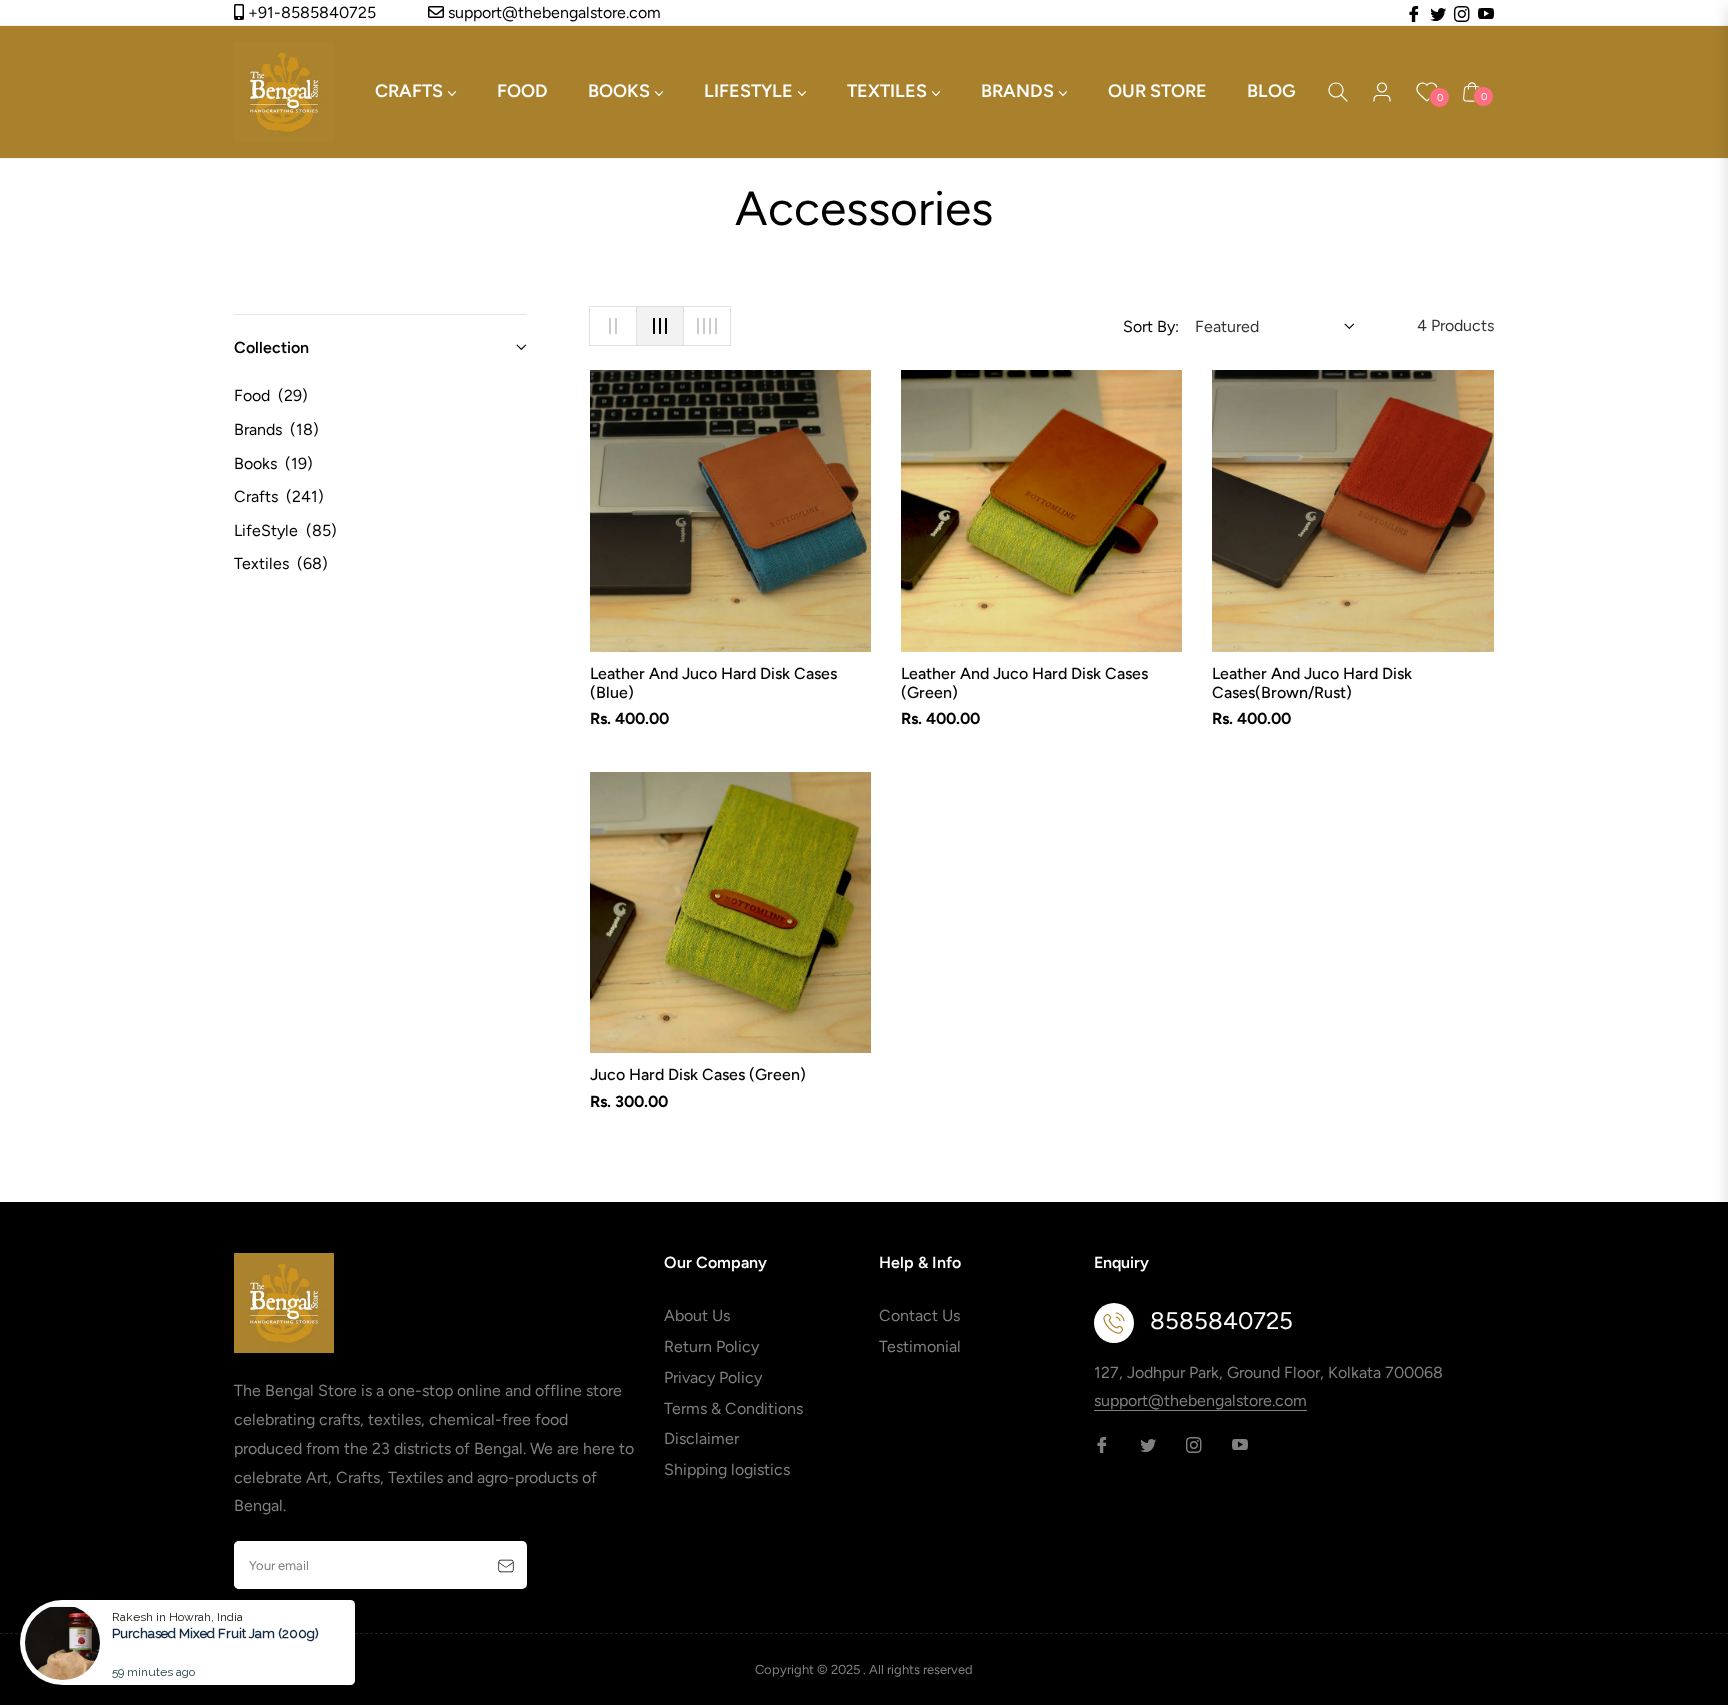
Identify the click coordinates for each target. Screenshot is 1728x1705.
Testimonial (920, 1346)
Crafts (279, 496)
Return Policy (711, 1346)
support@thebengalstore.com (552, 12)
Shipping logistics (727, 1469)
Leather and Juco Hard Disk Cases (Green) (1024, 683)
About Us (697, 1315)
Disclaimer (701, 1438)
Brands (276, 429)
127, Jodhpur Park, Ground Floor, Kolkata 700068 (1268, 1372)
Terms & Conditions (733, 1408)
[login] (1382, 92)
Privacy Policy (713, 1377)
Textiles (281, 563)
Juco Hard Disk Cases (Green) (698, 1074)
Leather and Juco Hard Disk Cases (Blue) (713, 683)
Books (273, 463)
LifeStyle (285, 530)
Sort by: (1151, 326)
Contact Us (919, 1315)
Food (271, 395)
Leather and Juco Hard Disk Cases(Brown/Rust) (1312, 683)
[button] (1338, 92)
